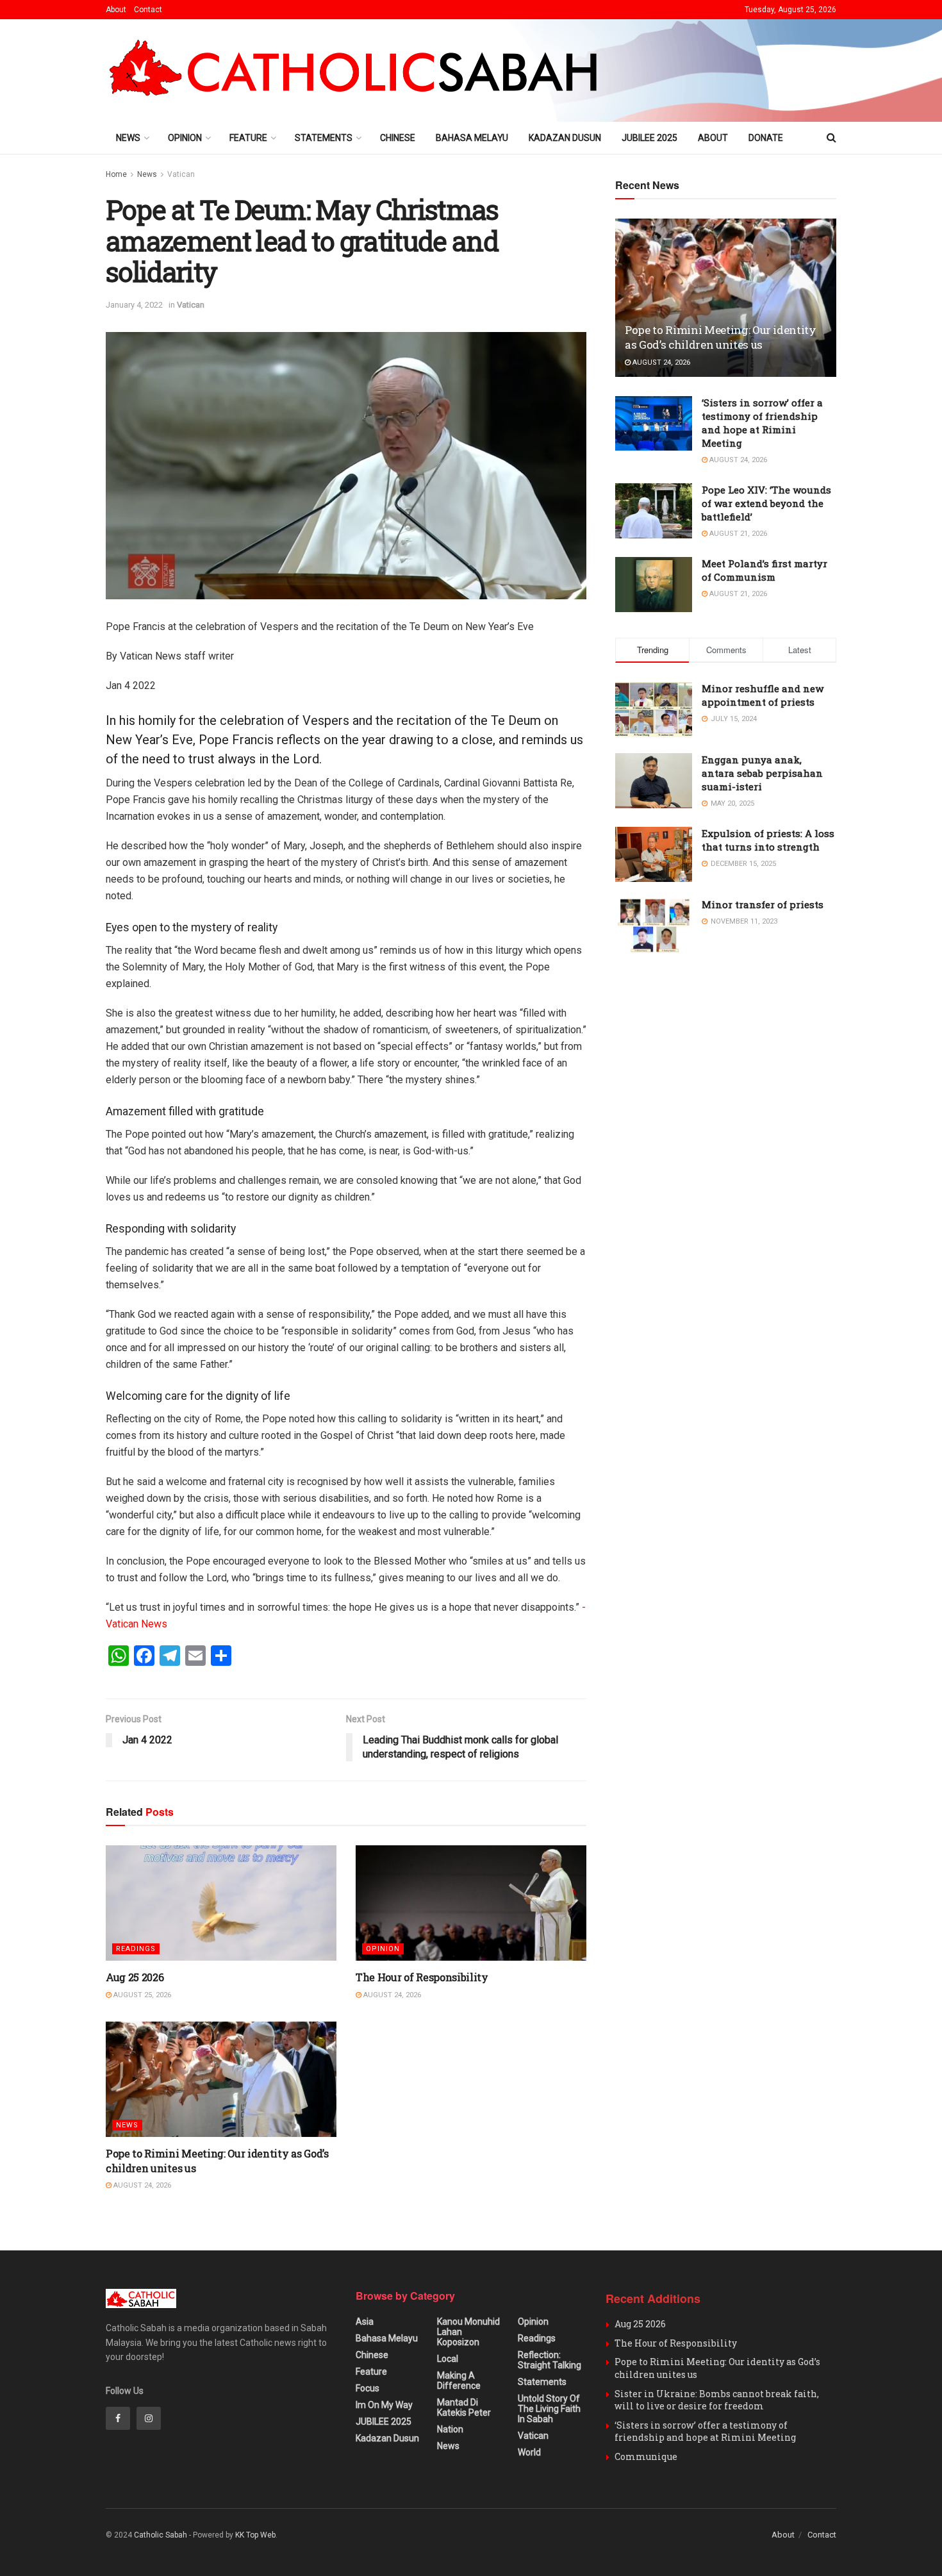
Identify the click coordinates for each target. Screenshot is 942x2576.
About (116, 10)
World (529, 2452)
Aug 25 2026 (135, 1977)
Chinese (398, 138)
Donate (766, 138)
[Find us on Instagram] (149, 2418)
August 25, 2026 (141, 1995)
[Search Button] (831, 138)
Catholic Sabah (161, 2535)
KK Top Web (255, 2535)
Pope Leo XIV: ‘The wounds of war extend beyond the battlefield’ (766, 503)
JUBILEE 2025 (649, 138)
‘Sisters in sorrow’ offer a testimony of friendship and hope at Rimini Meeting (762, 423)
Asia (365, 2322)
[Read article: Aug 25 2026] (221, 1903)
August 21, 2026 (737, 534)
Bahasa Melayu (472, 138)
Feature (248, 138)
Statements (324, 138)
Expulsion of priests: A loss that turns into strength (768, 840)
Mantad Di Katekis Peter (464, 2407)
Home (116, 174)
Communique (646, 2456)
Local (448, 2359)
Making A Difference (459, 2381)
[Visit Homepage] (359, 71)
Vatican (181, 174)
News (128, 138)
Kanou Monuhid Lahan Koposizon (468, 2332)
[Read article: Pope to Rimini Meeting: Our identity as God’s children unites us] (221, 2079)
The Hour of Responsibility (422, 1977)
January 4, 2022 (134, 305)
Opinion (185, 138)
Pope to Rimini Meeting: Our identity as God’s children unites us (721, 337)
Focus (368, 2388)
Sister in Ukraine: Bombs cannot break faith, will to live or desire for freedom (717, 2400)
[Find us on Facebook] (118, 2418)
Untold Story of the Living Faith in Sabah (549, 2409)
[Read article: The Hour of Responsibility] (471, 1903)
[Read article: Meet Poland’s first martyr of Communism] (654, 585)
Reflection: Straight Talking (549, 2360)
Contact (148, 10)
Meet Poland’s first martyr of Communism (764, 570)
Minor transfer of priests (763, 904)
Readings (136, 1949)
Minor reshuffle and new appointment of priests (763, 695)
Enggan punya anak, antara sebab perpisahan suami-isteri (762, 773)
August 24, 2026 (391, 1995)
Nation (450, 2429)
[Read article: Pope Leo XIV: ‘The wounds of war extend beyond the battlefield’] (654, 511)
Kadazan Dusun (565, 138)
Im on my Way (384, 2405)
